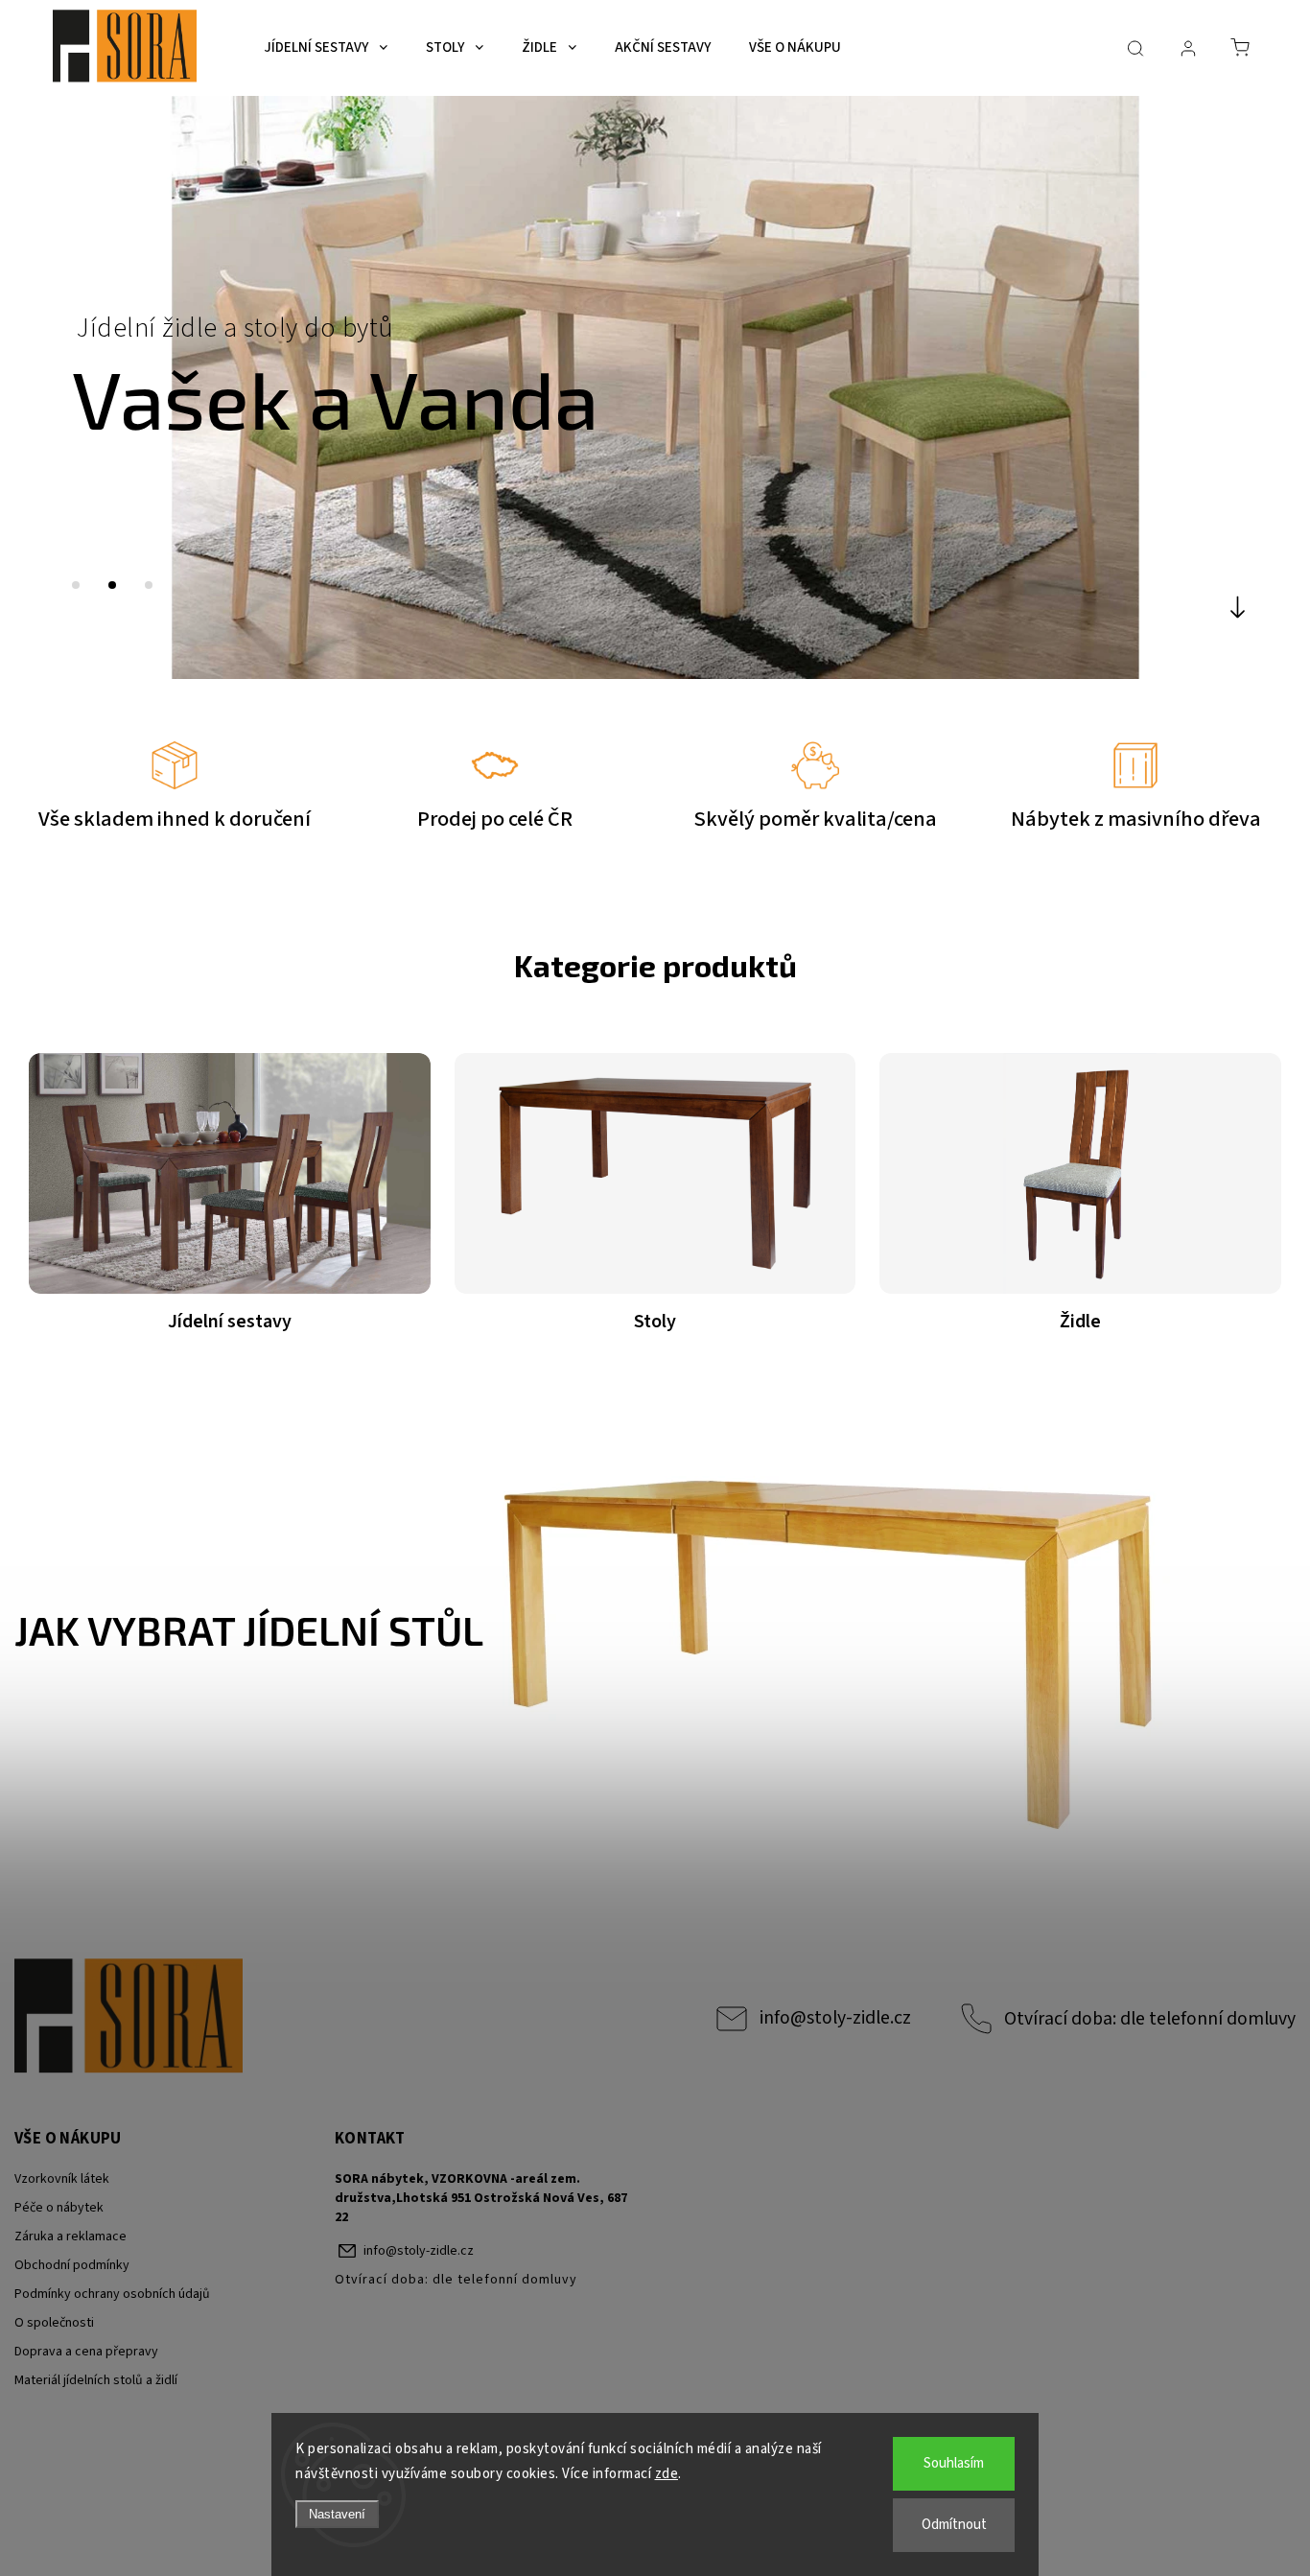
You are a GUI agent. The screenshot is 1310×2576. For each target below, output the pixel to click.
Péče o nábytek (59, 2208)
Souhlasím (954, 2463)
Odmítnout (954, 2525)
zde (667, 2474)
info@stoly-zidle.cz (835, 2018)
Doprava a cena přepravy (86, 2352)
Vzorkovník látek (62, 2179)
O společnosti (54, 2323)
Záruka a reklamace (70, 2236)
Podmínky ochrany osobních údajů (112, 2294)
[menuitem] (326, 48)
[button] (43, 387)
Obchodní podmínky (72, 2265)
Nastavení (337, 2514)
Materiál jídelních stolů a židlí (96, 2380)
